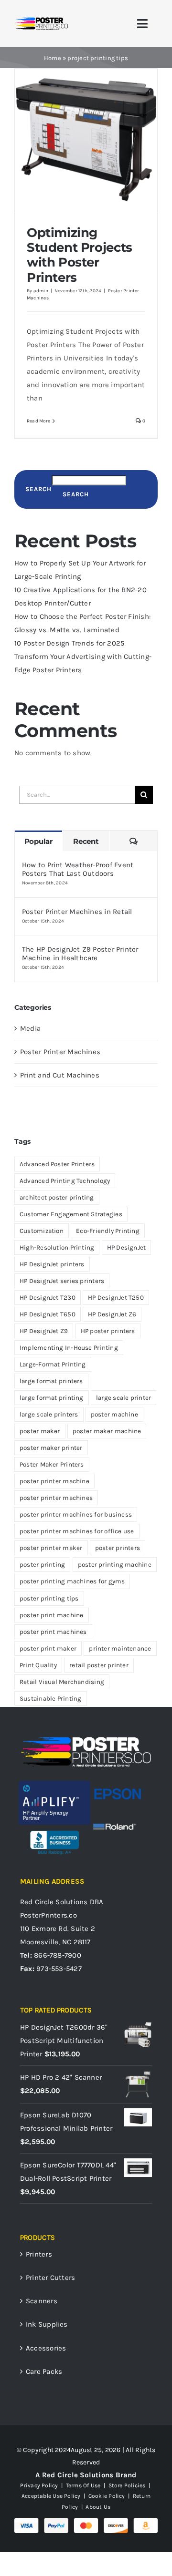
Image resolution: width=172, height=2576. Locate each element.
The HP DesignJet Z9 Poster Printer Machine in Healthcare (80, 954)
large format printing (52, 1398)
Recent (86, 841)
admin (41, 291)
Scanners (42, 2301)
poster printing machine (115, 1565)
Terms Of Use (83, 2485)
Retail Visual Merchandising (62, 1682)
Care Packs (44, 2371)
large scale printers (49, 1414)
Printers (39, 2254)
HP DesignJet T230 (48, 1298)
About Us (97, 2507)
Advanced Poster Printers (57, 1164)
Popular (38, 841)
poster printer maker (51, 1548)
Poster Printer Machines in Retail (77, 912)
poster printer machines (56, 1498)
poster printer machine (54, 1481)
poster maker (40, 1431)
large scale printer (124, 1398)
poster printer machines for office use (77, 1531)
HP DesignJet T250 (116, 1298)
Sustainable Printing (51, 1699)
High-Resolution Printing (57, 1247)
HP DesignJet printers (52, 1264)
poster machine (114, 1414)
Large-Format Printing (53, 1364)
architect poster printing (57, 1197)
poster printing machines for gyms (72, 1581)
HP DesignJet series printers (62, 1281)
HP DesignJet (127, 1247)
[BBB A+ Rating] (54, 1828)
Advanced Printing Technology (65, 1181)
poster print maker (48, 1648)
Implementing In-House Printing (69, 1348)
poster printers (118, 1548)
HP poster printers (108, 1331)
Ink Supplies (47, 2324)
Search (38, 489)
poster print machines (53, 1632)
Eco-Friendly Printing (108, 1231)
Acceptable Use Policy (51, 2496)
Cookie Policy (107, 2496)
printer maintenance (120, 1648)
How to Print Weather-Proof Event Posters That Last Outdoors (78, 869)
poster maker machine (107, 1431)
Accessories (46, 2348)
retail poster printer (99, 1665)
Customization (42, 1231)
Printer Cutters (50, 2278)
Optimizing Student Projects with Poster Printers (80, 255)
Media (30, 1028)
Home (53, 58)
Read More (38, 421)
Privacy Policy (39, 2485)
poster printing (42, 1565)
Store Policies (127, 2485)
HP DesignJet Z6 (112, 1314)
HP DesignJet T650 (48, 1314)
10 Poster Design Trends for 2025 (69, 643)
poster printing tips (49, 1598)
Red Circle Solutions (54, 1902)
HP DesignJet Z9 (44, 1331)
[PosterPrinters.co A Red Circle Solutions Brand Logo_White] (86, 1739)
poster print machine (52, 1615)
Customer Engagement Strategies (71, 1214)
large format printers (51, 1381)
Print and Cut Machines (60, 1075)
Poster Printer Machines (60, 1052)
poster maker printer (51, 1448)
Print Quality (38, 1665)
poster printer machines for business (76, 1514)
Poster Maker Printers (52, 1464)
